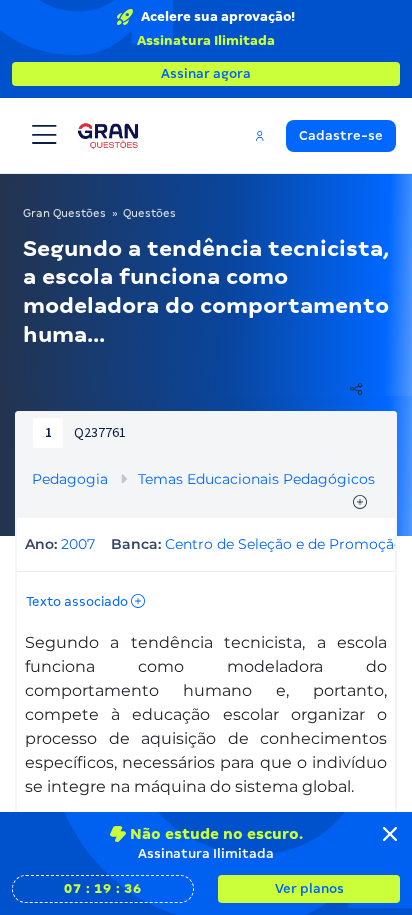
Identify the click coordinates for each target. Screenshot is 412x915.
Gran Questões (64, 213)
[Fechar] (390, 834)
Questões (149, 213)
